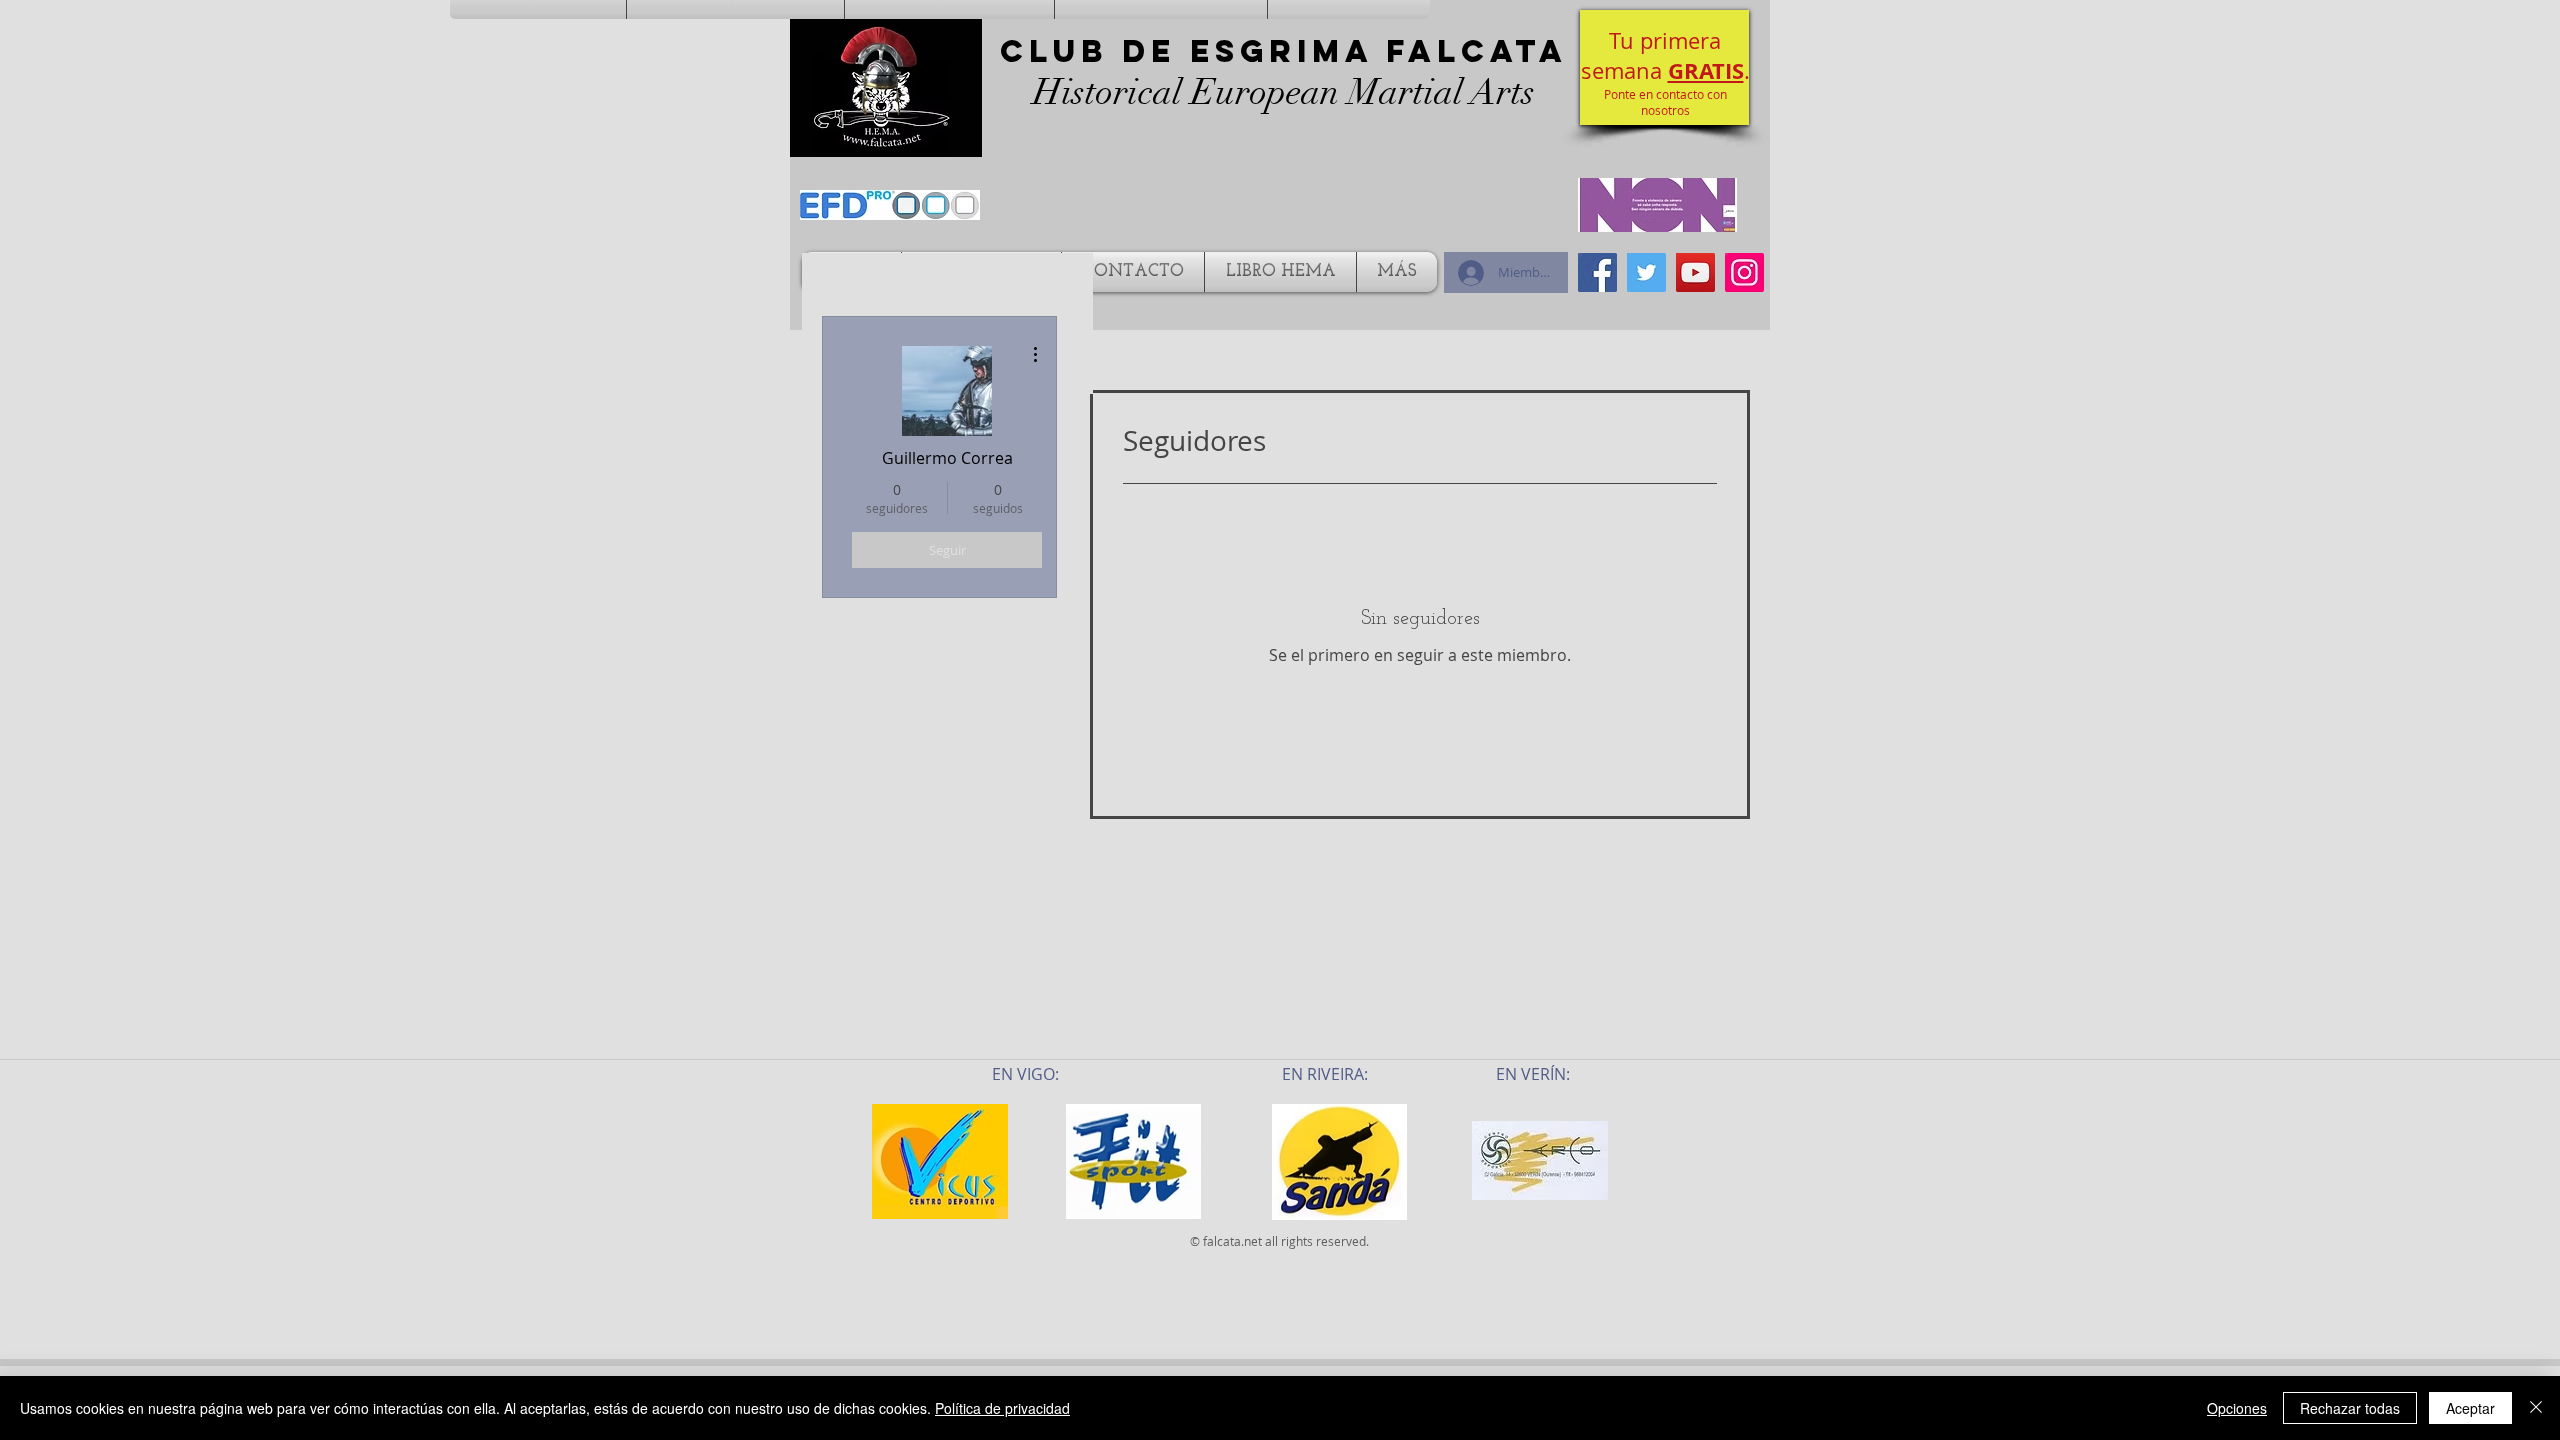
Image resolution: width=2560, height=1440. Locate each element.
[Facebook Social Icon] (1597, 272)
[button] (1664, 67)
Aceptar (2470, 1408)
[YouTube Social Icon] (1695, 272)
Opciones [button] (2237, 1408)
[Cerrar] (2536, 1408)
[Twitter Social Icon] (1646, 272)
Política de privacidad (1002, 1408)
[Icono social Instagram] (1744, 272)
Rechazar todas (2350, 1408)
